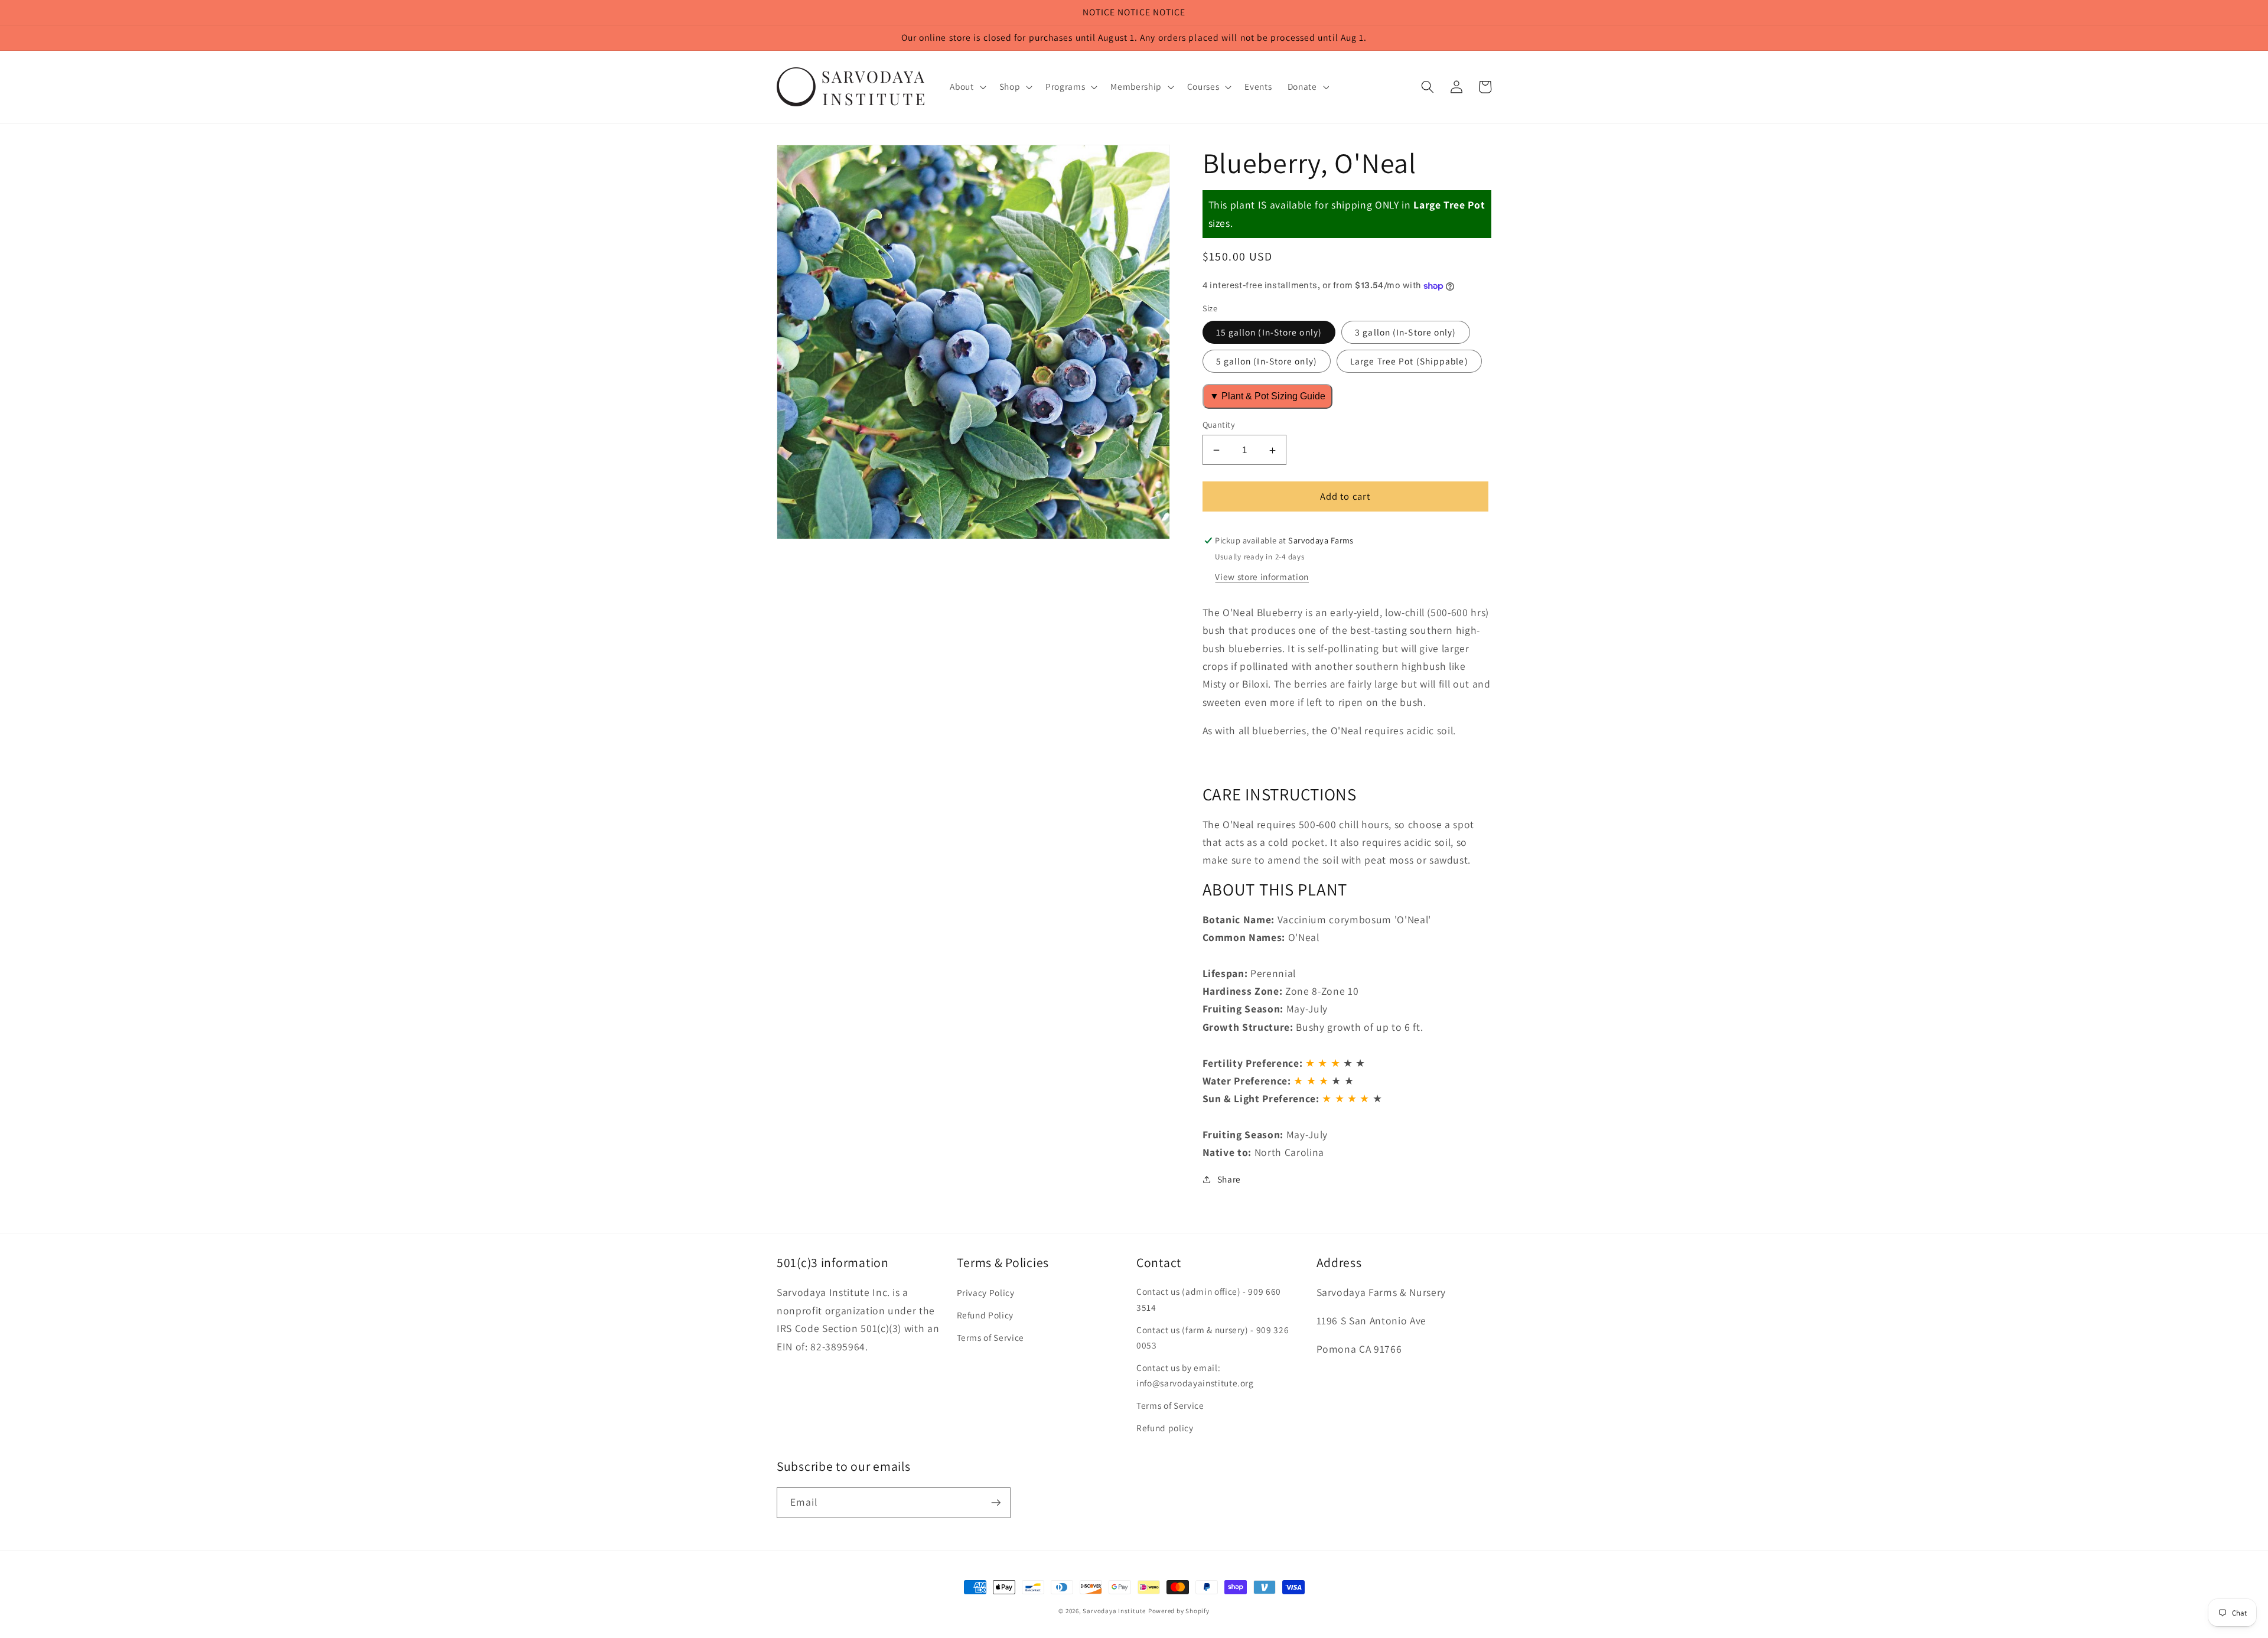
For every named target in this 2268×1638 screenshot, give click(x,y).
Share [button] (1229, 1180)
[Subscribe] (996, 1503)
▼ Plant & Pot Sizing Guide (1267, 397)
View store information (1262, 577)
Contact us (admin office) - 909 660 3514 (1209, 1299)
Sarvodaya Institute (1114, 1611)
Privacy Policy (986, 1292)
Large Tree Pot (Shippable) (1409, 361)
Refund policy (1165, 1428)
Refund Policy (985, 1315)
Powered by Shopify (1179, 1611)
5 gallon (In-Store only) (1267, 361)
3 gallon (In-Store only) (1405, 332)
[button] (967, 87)
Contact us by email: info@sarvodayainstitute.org (1195, 1375)
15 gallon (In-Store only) (1269, 332)
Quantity (1219, 424)
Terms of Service (991, 1337)
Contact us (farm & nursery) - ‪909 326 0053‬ (1213, 1338)
